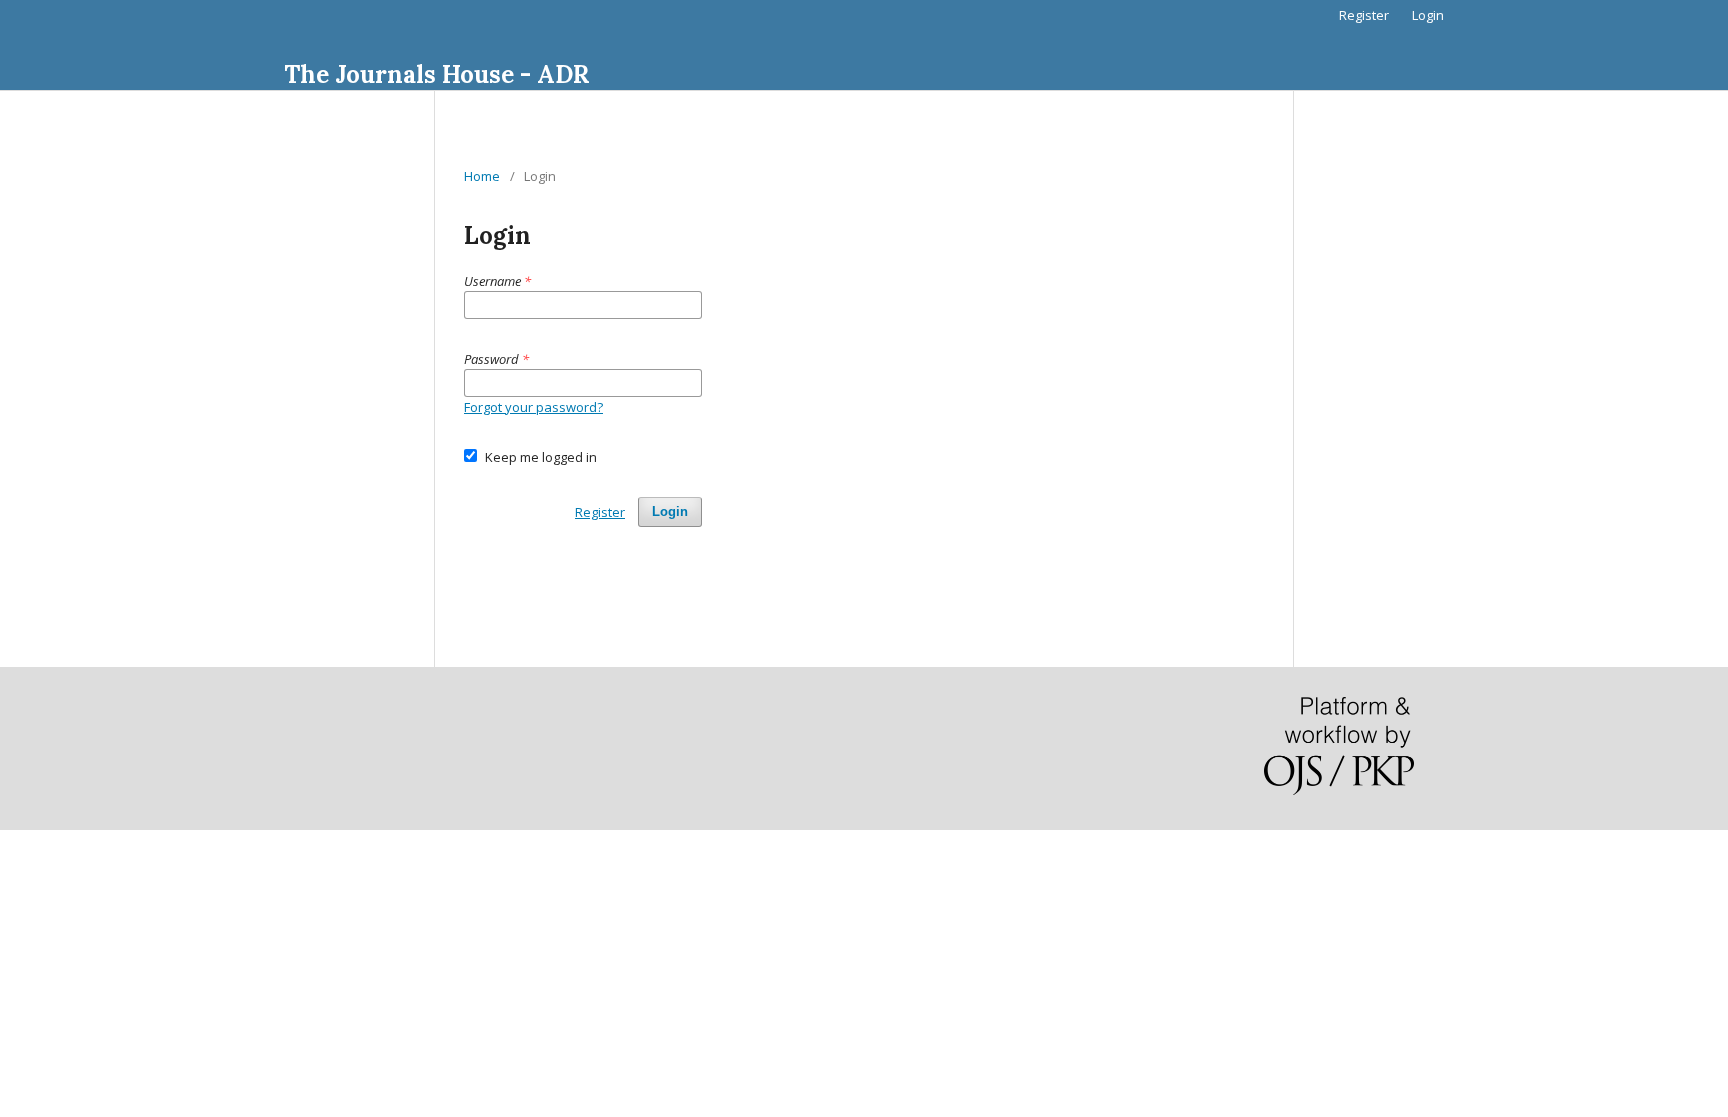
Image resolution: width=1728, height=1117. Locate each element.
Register (1364, 15)
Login (1428, 15)
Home (482, 176)
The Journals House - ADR (437, 74)
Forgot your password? (533, 407)
